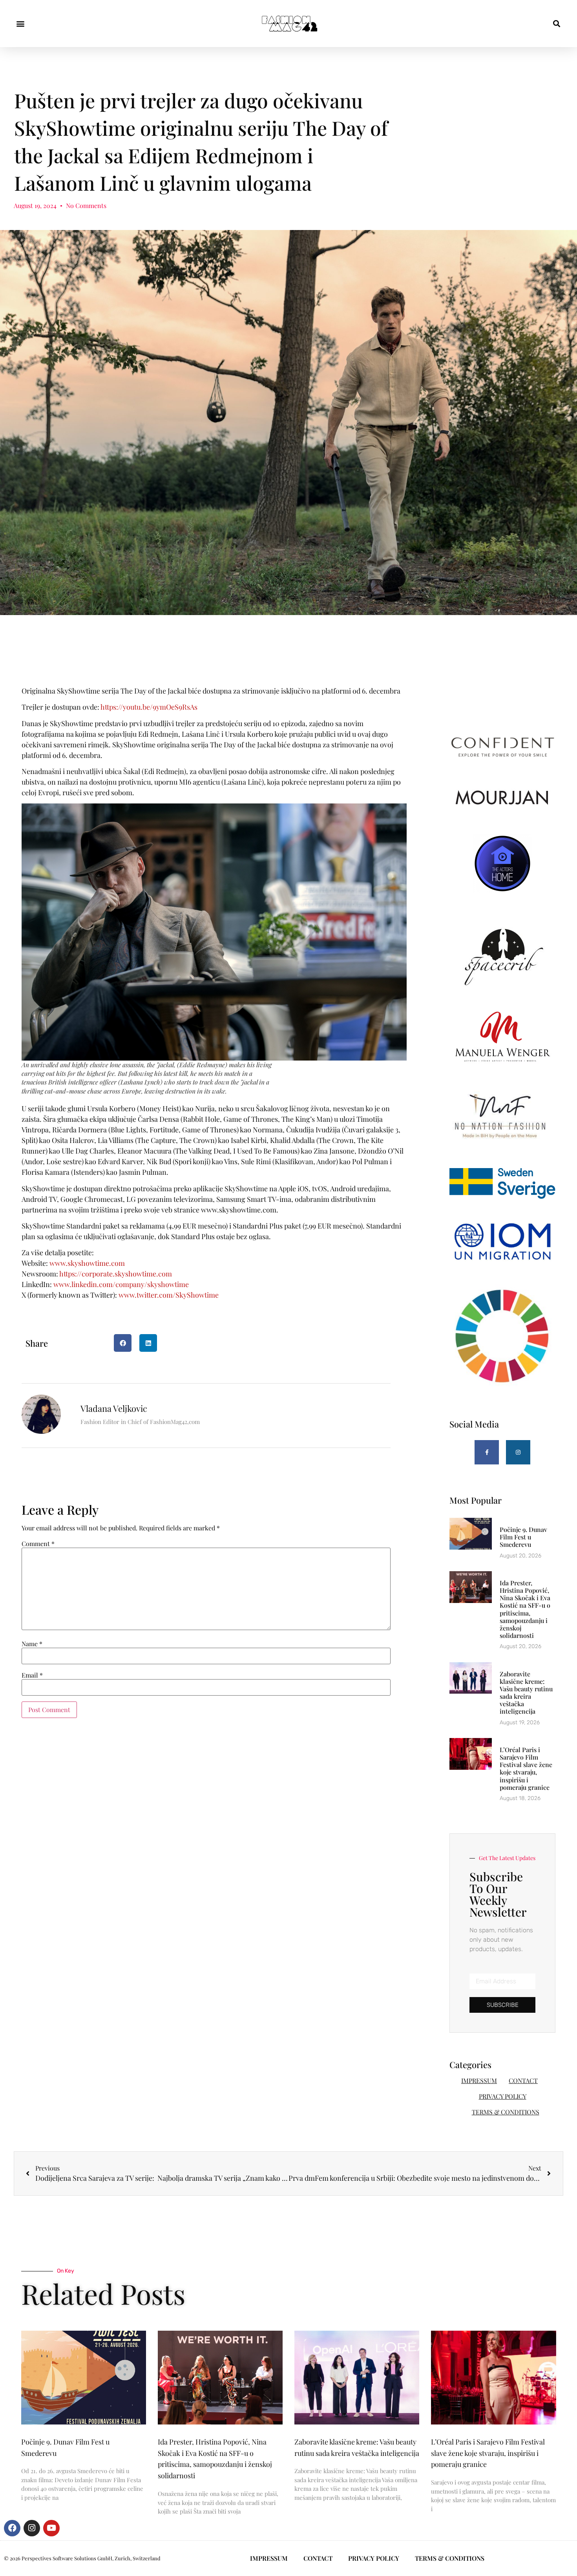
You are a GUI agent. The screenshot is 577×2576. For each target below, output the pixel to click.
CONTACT (523, 2080)
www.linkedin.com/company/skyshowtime (121, 1284)
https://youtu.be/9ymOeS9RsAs (149, 707)
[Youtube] (51, 2528)
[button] (20, 24)
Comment (38, 1544)
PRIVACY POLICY (503, 2096)
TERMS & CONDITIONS (506, 2112)
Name (32, 1644)
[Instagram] (518, 1452)
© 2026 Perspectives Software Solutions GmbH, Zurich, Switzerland (82, 2558)
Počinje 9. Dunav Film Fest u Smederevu (523, 1537)
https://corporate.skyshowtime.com (115, 1274)
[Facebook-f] (487, 1452)
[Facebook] (12, 2528)
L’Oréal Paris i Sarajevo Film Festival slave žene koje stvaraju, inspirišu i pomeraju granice (526, 1768)
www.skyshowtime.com (88, 1263)
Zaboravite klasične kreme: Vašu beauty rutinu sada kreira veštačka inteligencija (526, 1693)
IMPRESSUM (479, 2080)
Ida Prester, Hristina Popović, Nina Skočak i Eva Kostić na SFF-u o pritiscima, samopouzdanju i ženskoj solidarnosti (525, 1609)
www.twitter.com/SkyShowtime (169, 1295)
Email (32, 1675)
